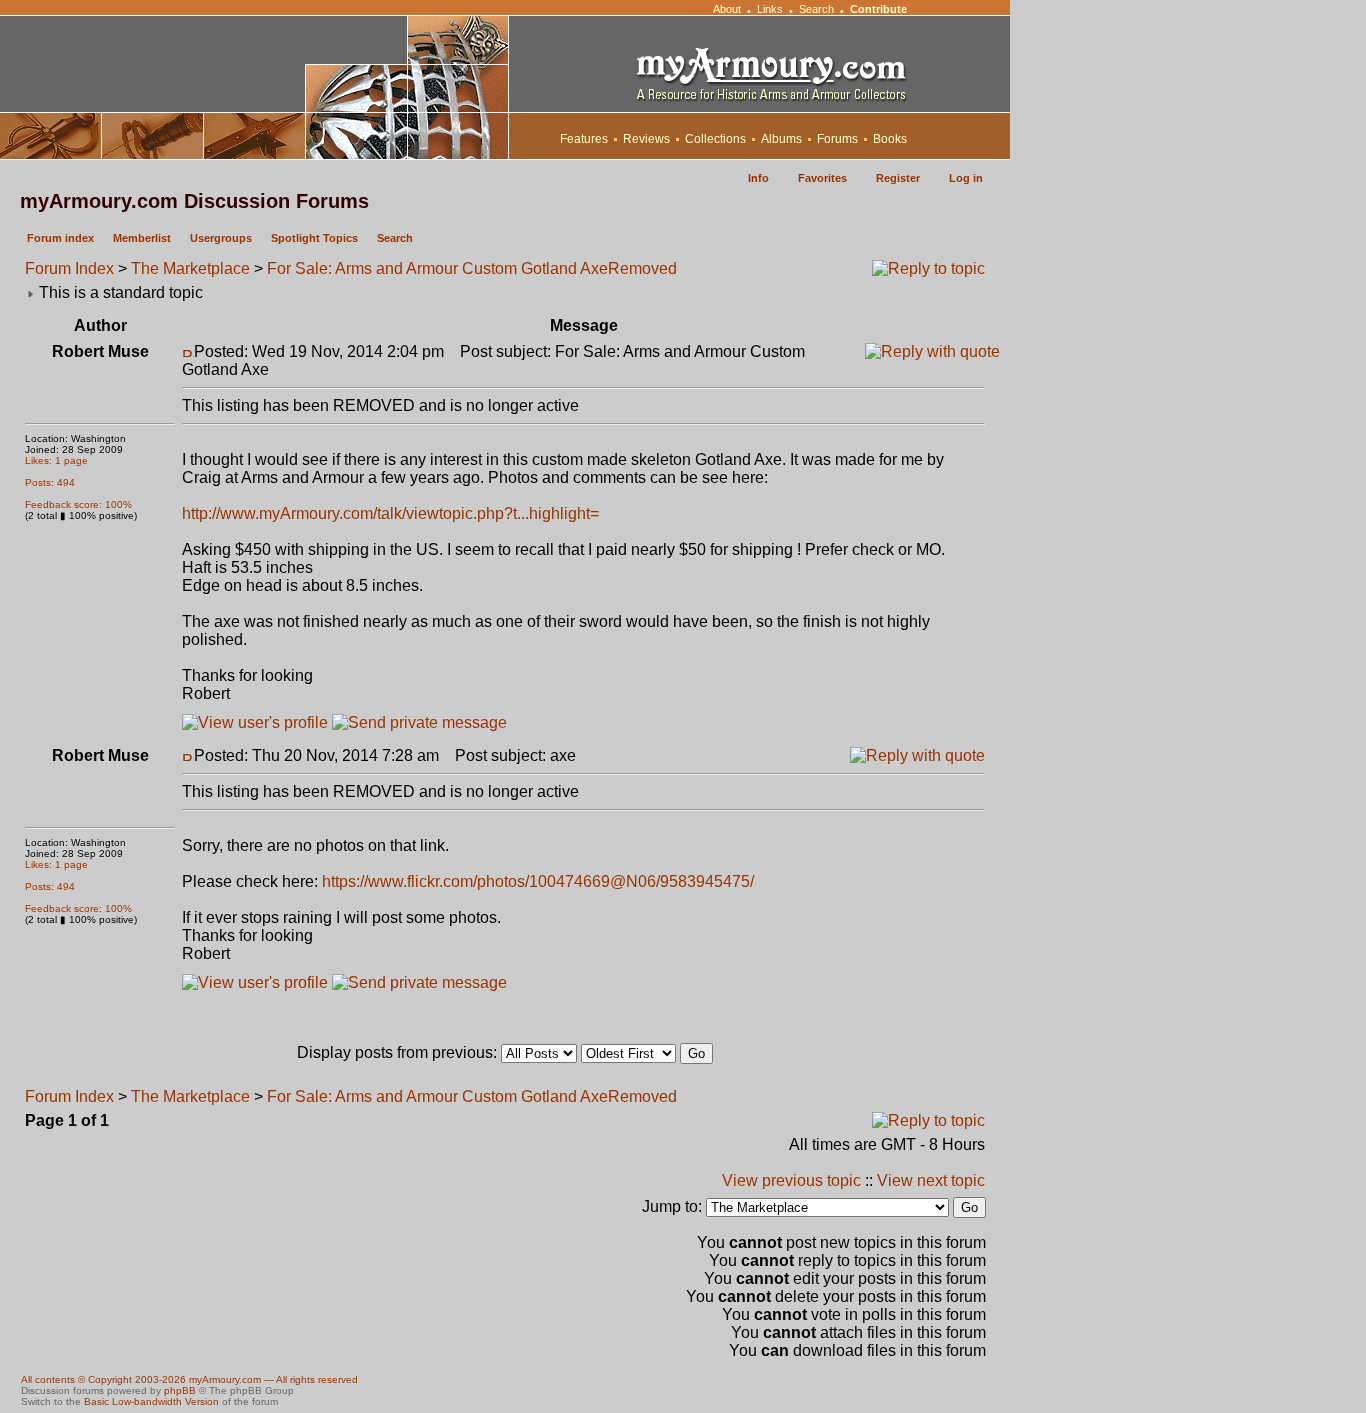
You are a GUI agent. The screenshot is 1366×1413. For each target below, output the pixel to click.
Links (770, 9)
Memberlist (142, 238)
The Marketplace (190, 268)
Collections (715, 139)
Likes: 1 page (56, 460)
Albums (781, 139)
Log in (966, 178)
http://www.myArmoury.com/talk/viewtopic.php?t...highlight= (390, 513)
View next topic (931, 1180)
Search (816, 9)
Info (758, 178)
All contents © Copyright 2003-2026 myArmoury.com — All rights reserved (189, 1379)
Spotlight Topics (314, 238)
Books (890, 139)
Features (584, 139)
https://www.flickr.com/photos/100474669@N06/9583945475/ (538, 881)
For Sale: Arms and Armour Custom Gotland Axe (437, 268)
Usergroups (221, 238)
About (727, 9)
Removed (642, 268)
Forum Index (69, 268)
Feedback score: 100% (78, 504)
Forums (837, 139)
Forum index (60, 238)
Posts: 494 (50, 482)
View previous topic (791, 1180)
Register (898, 178)
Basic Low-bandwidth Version (151, 1401)
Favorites (822, 178)
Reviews (646, 139)
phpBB (180, 1390)
